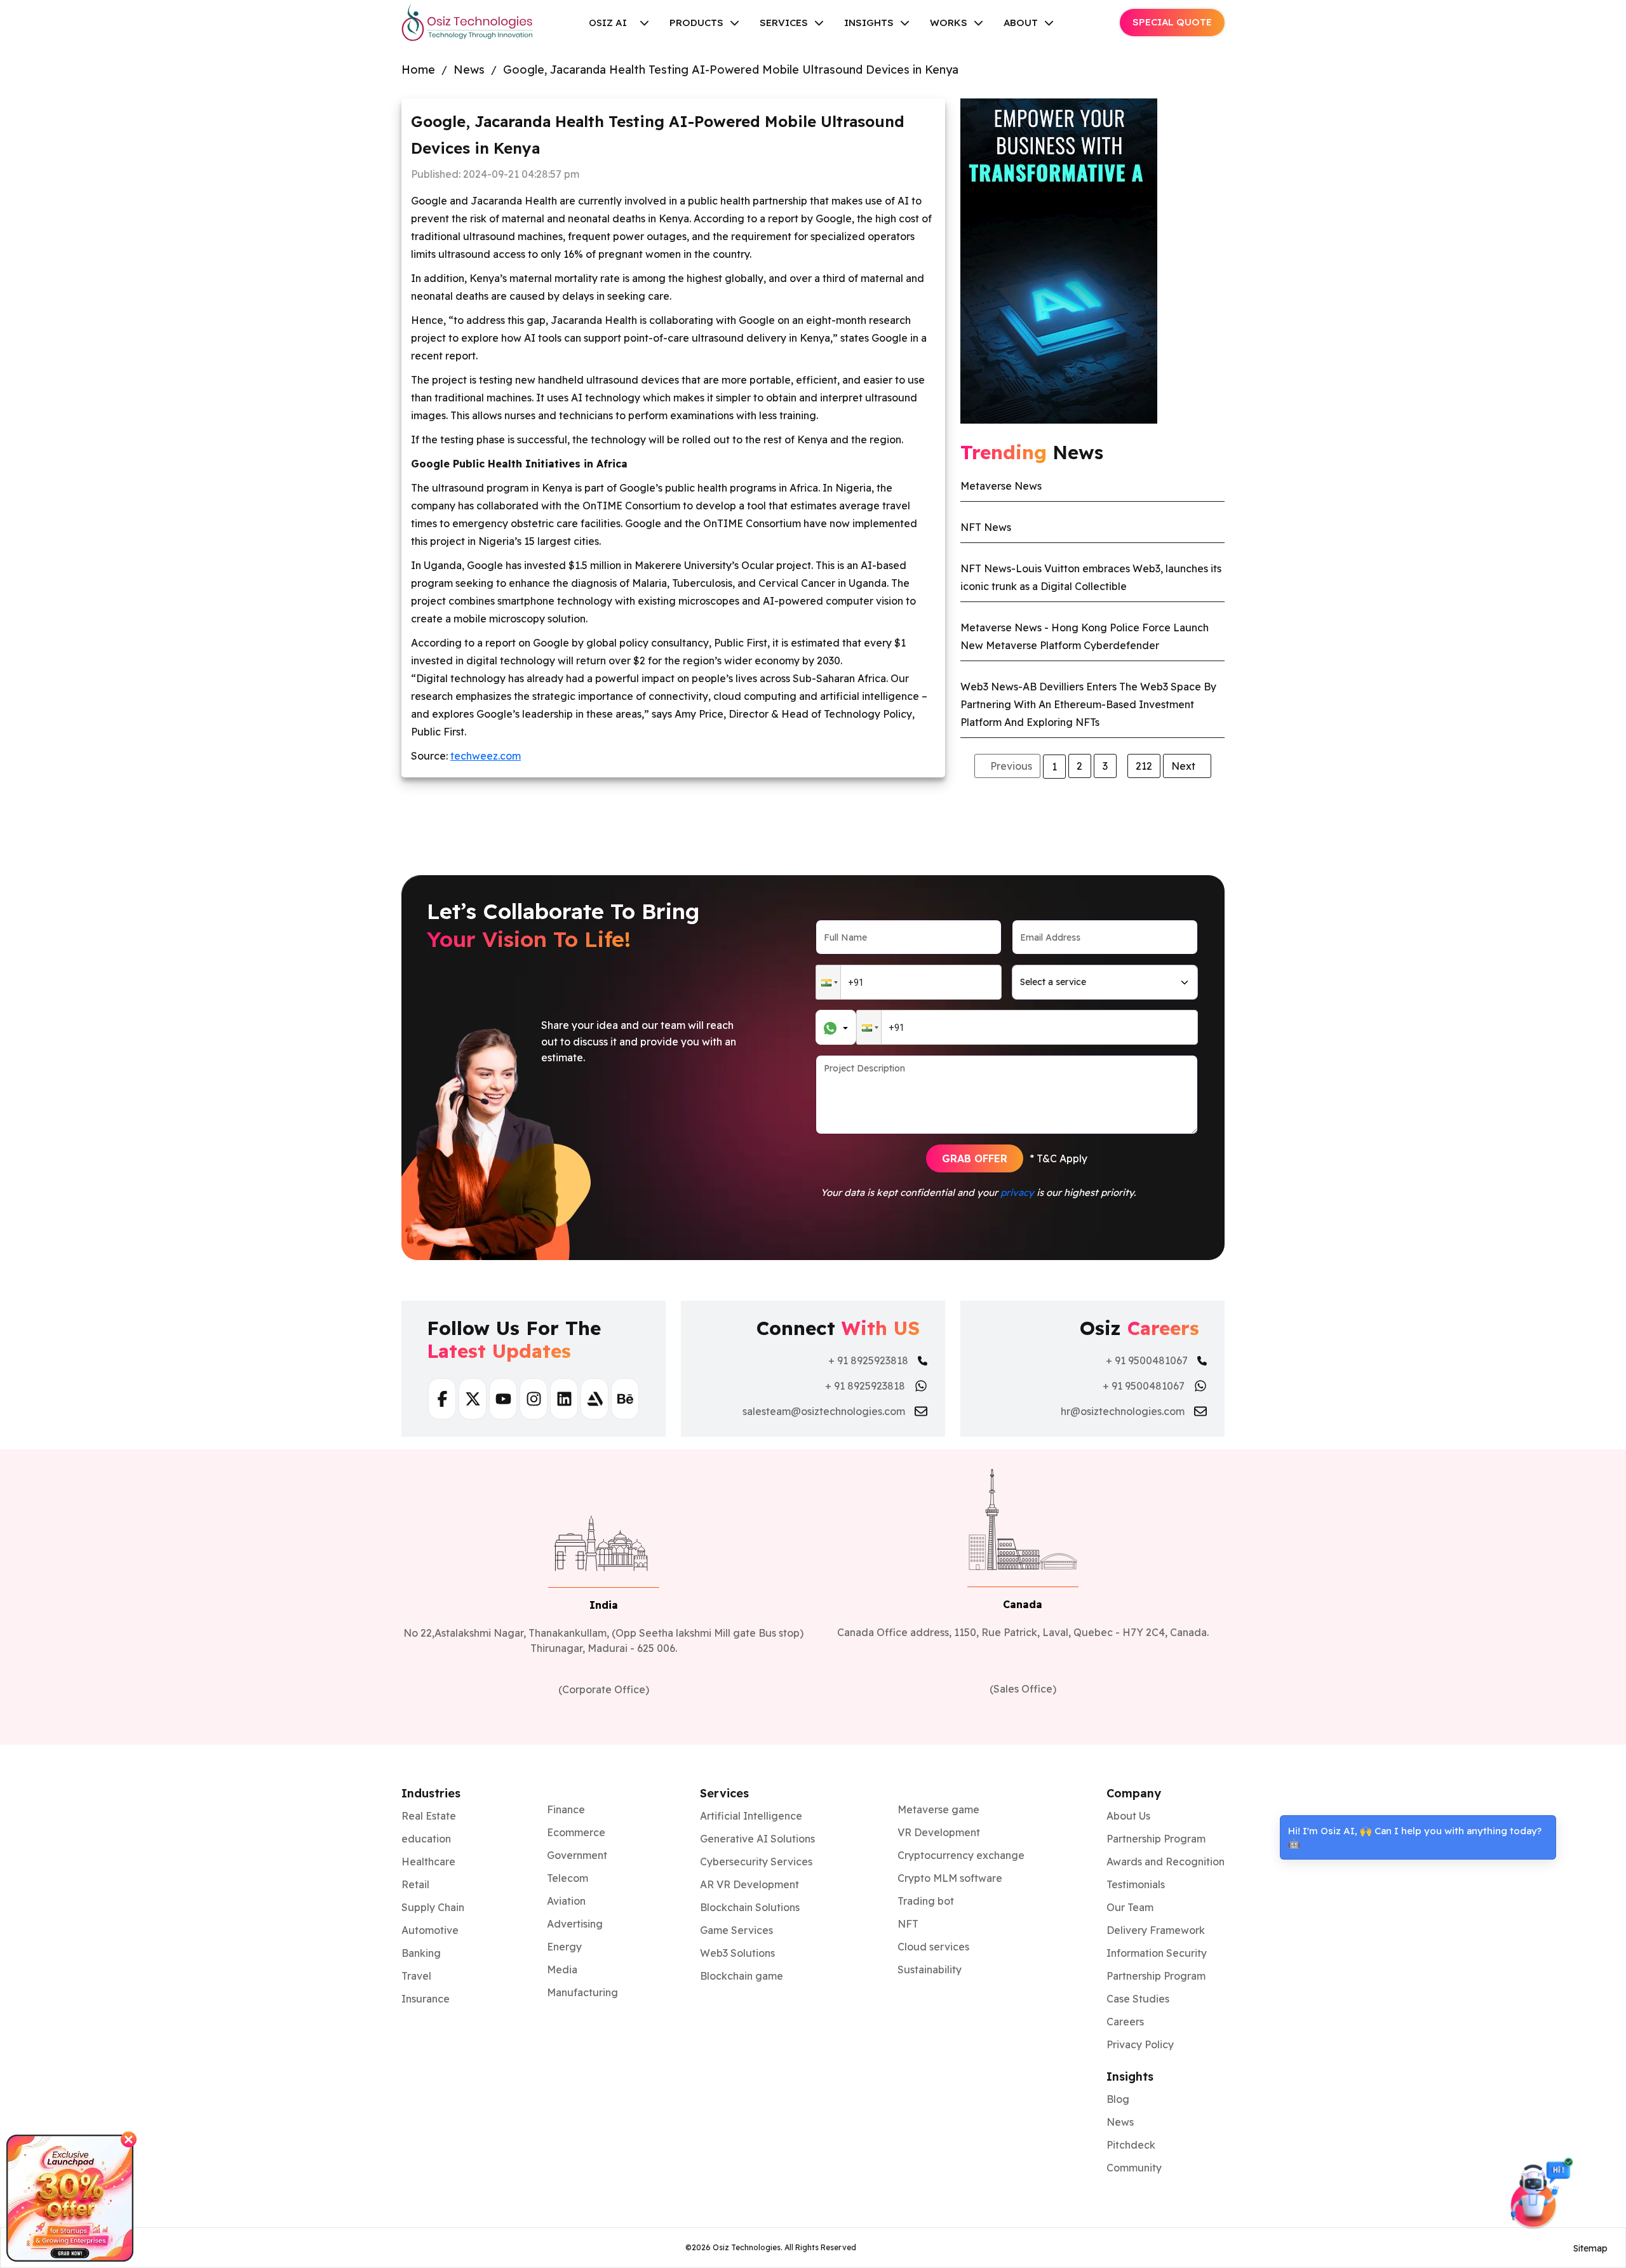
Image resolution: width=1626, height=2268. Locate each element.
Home (418, 70)
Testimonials (1136, 1884)
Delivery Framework (1156, 1930)
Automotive (430, 1930)
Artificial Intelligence (751, 1816)
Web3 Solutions (737, 1953)
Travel (416, 1976)
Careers (1125, 2022)
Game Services (736, 1930)
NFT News (986, 527)
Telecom (568, 1878)
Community (1134, 2168)
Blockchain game (742, 1976)
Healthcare (428, 1862)
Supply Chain (433, 1907)
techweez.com (486, 756)
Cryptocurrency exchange (961, 1855)
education (426, 1839)
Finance (566, 1809)
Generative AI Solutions (757, 1839)
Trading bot (926, 1901)
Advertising (575, 1924)
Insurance (426, 1999)
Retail (415, 1884)
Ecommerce (576, 1832)
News (469, 70)
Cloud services (933, 1947)
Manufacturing (582, 1992)
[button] (828, 982)
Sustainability (930, 1969)
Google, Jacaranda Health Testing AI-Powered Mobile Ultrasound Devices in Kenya (731, 70)
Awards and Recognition (1166, 1862)
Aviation (566, 1901)
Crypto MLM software (950, 1878)
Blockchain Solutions (750, 1907)
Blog (1118, 2099)
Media (562, 1969)
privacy (1017, 1192)
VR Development (939, 1832)
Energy (564, 1947)
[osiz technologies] (467, 23)
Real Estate (429, 1816)
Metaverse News (1001, 486)
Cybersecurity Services (756, 1862)
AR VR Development (749, 1884)
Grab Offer (975, 1158)
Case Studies (1138, 1999)
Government (577, 1855)
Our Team (1130, 1907)
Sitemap (1590, 2248)
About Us (1128, 1816)
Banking (421, 1953)
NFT (908, 1924)
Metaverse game (938, 1809)
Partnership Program (1156, 1839)
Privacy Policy (1140, 2044)
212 (1144, 766)
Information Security (1157, 1953)
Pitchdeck (1131, 2145)
